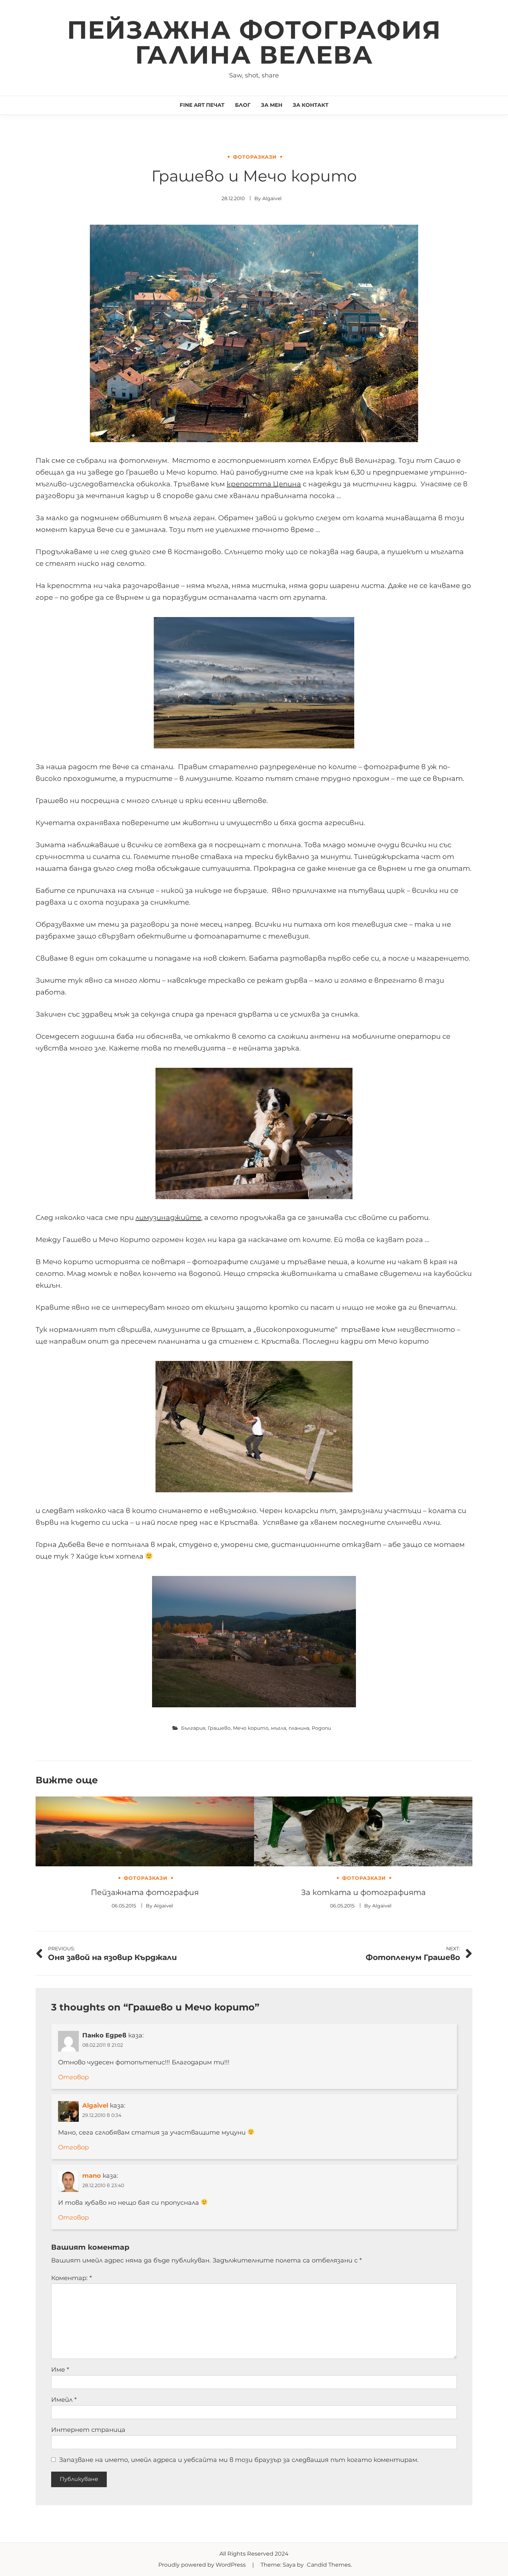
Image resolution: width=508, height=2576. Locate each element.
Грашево (219, 1728)
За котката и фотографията (363, 1892)
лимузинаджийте (168, 1217)
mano (92, 2176)
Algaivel (272, 198)
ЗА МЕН (272, 105)
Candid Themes (329, 2565)
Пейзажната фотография (145, 1892)
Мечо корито (251, 1728)
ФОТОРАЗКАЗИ (255, 157)
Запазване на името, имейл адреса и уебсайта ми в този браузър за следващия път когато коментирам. (239, 2460)
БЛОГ (243, 105)
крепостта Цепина (264, 484)
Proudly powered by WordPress (203, 2565)
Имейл (64, 2400)
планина (299, 1728)
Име (60, 2370)
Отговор (73, 2077)
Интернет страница (88, 2430)
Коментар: (72, 2278)
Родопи (321, 1728)
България (193, 1728)
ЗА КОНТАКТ (311, 105)
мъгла (279, 1728)
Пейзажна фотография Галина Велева (254, 42)
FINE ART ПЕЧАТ (202, 105)
